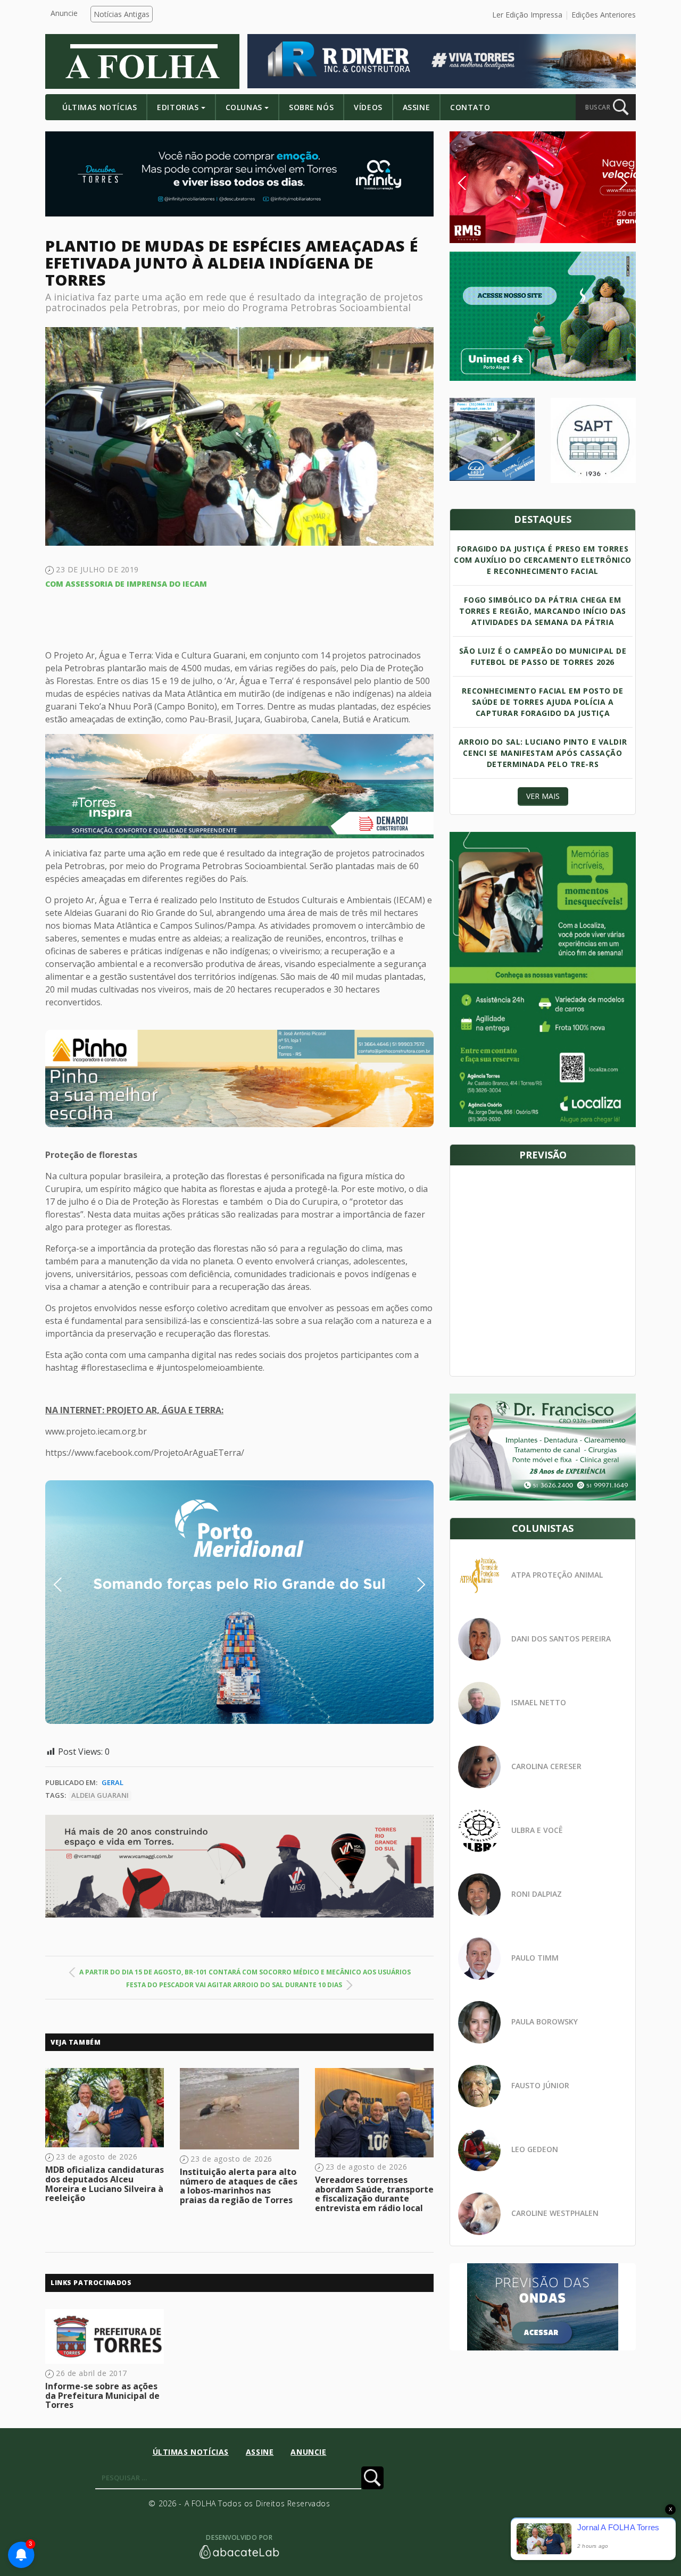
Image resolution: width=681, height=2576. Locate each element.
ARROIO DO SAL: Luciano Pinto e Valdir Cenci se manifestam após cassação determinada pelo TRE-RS (543, 753)
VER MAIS (543, 796)
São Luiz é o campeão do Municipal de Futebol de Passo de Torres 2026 (543, 656)
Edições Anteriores (604, 15)
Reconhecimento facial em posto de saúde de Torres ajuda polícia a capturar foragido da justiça (542, 702)
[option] (239, 1078)
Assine (416, 107)
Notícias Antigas (122, 14)
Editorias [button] (178, 107)
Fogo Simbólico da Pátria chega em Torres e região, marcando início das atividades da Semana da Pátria (543, 611)
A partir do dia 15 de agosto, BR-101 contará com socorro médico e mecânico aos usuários (245, 1972)
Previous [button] (74, 1585)
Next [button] (413, 1585)
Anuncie (64, 13)
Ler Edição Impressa (527, 15)
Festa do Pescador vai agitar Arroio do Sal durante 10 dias (234, 1985)
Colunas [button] (244, 107)
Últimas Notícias (99, 107)
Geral (113, 1782)
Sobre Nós (311, 107)
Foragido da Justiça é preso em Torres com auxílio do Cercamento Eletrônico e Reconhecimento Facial (543, 560)
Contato (470, 107)
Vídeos (368, 107)
